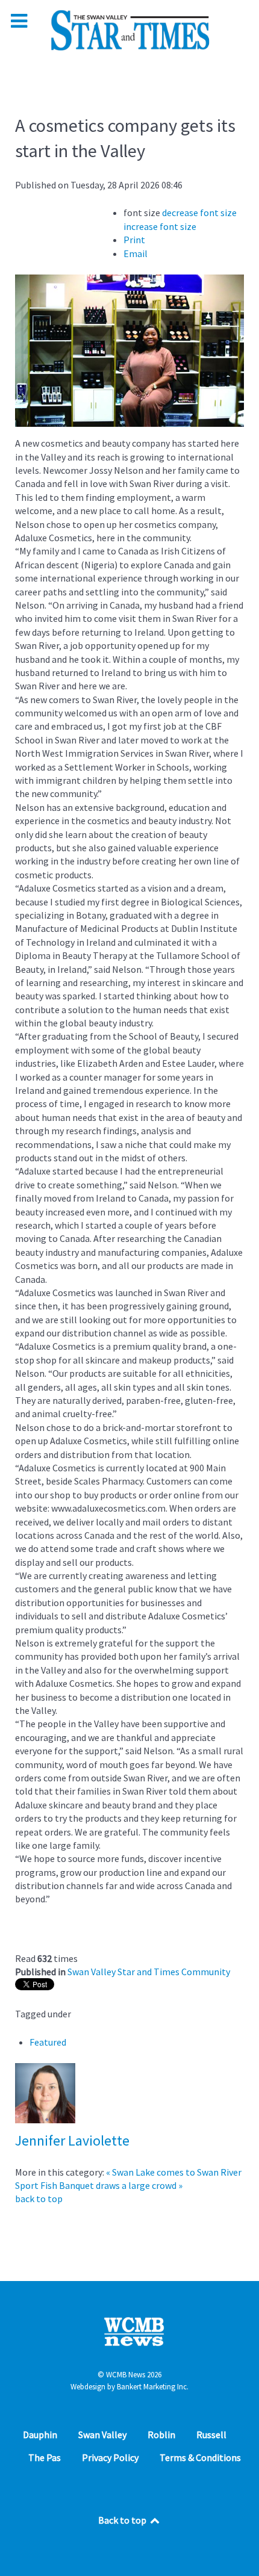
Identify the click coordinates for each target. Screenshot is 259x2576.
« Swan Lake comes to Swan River (174, 2172)
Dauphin (40, 2435)
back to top (39, 2199)
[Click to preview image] (129, 350)
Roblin (161, 2435)
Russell (211, 2435)
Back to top (123, 2520)
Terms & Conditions (200, 2457)
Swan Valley (102, 2435)
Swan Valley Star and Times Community (149, 1972)
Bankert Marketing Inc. (153, 2387)
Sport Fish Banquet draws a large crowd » (99, 2185)
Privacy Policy (110, 2457)
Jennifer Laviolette (72, 2140)
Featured (48, 2042)
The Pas (45, 2457)
